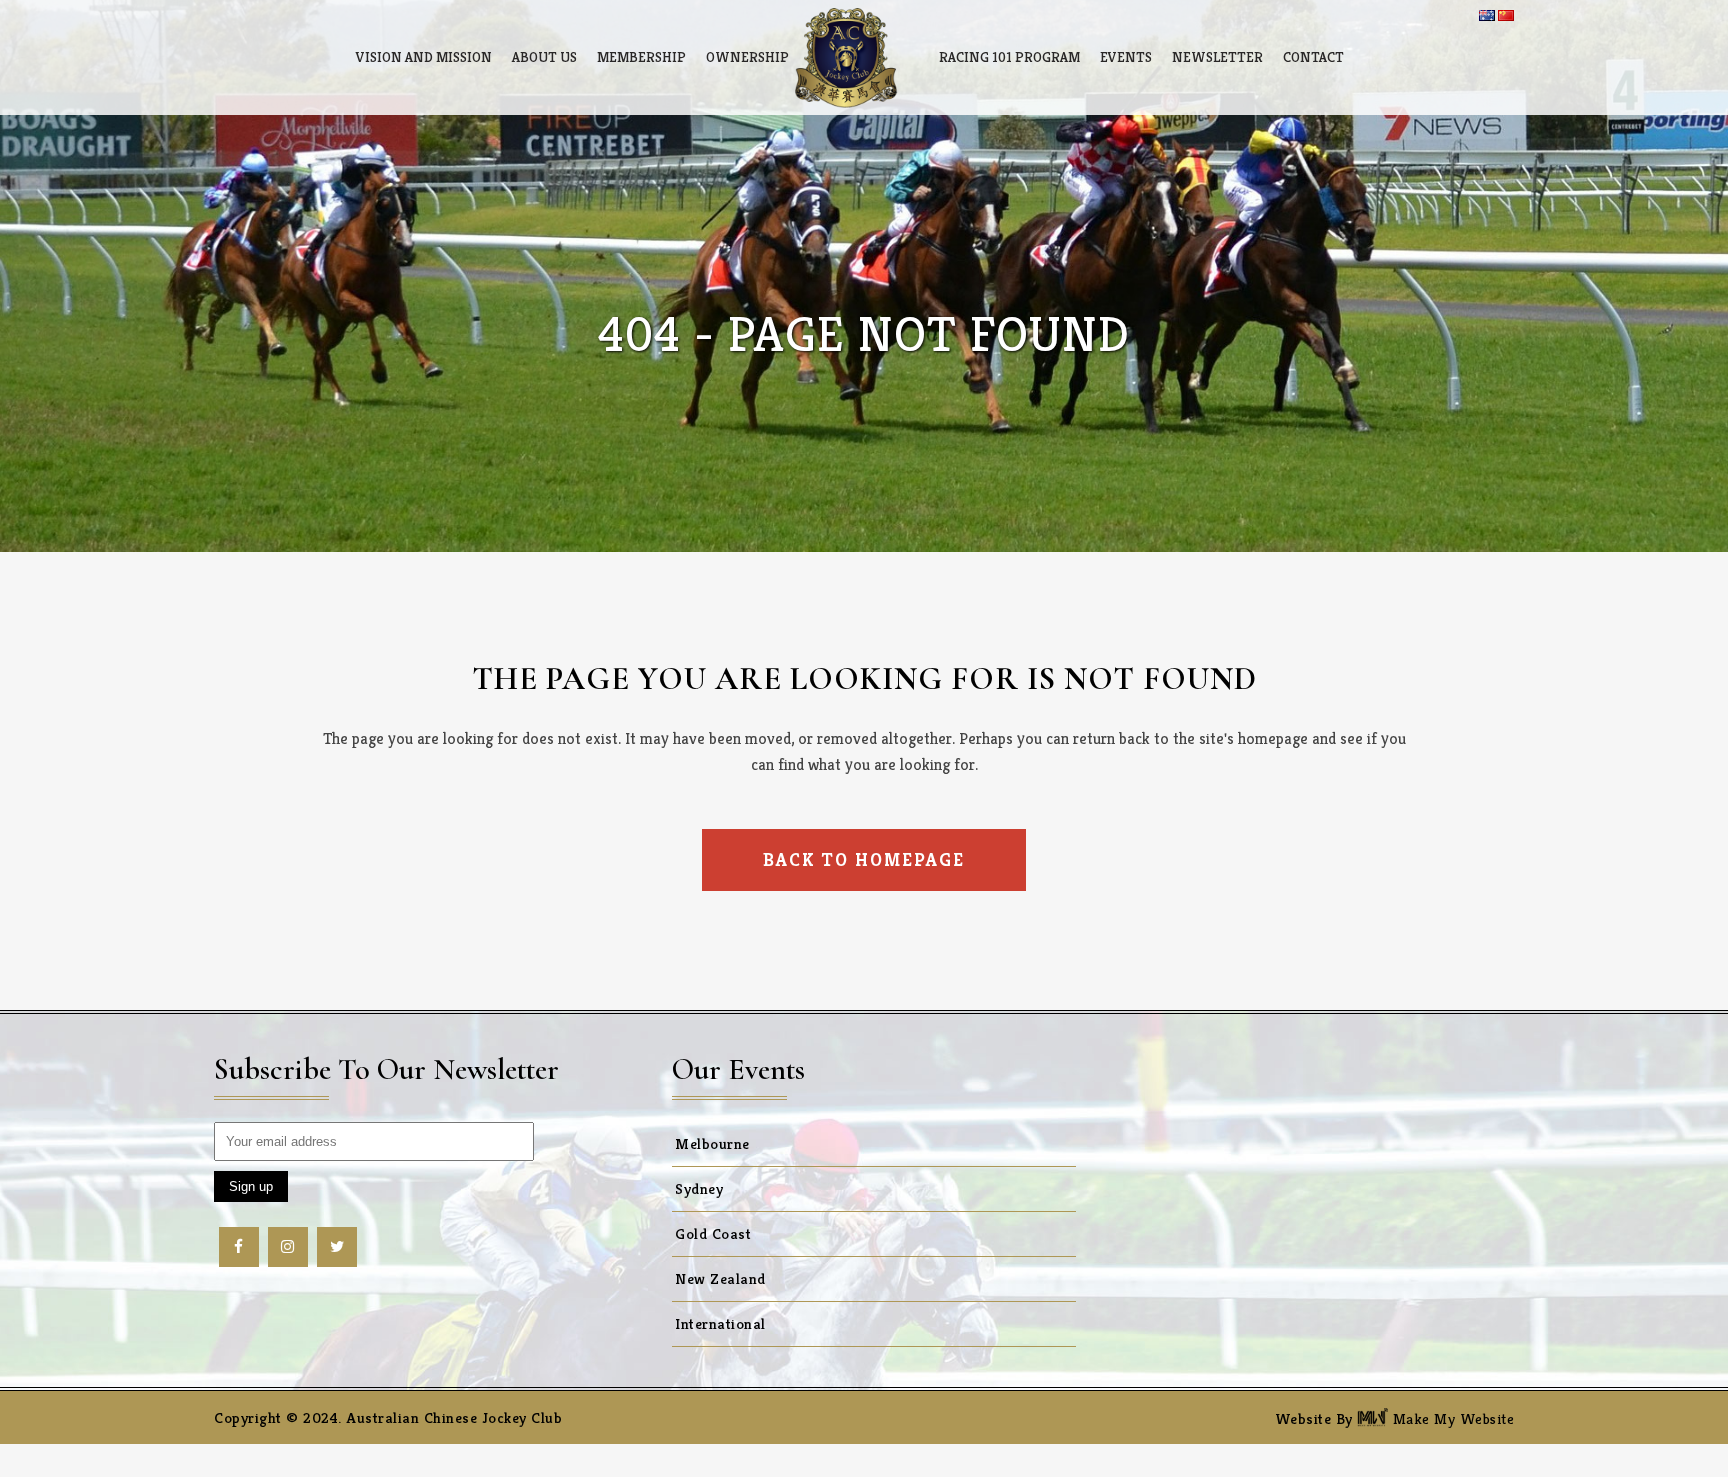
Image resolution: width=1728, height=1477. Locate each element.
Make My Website (1451, 1418)
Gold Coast (713, 1233)
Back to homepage (864, 859)
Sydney (699, 1188)
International (720, 1323)
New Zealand (720, 1278)
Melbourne (712, 1143)
